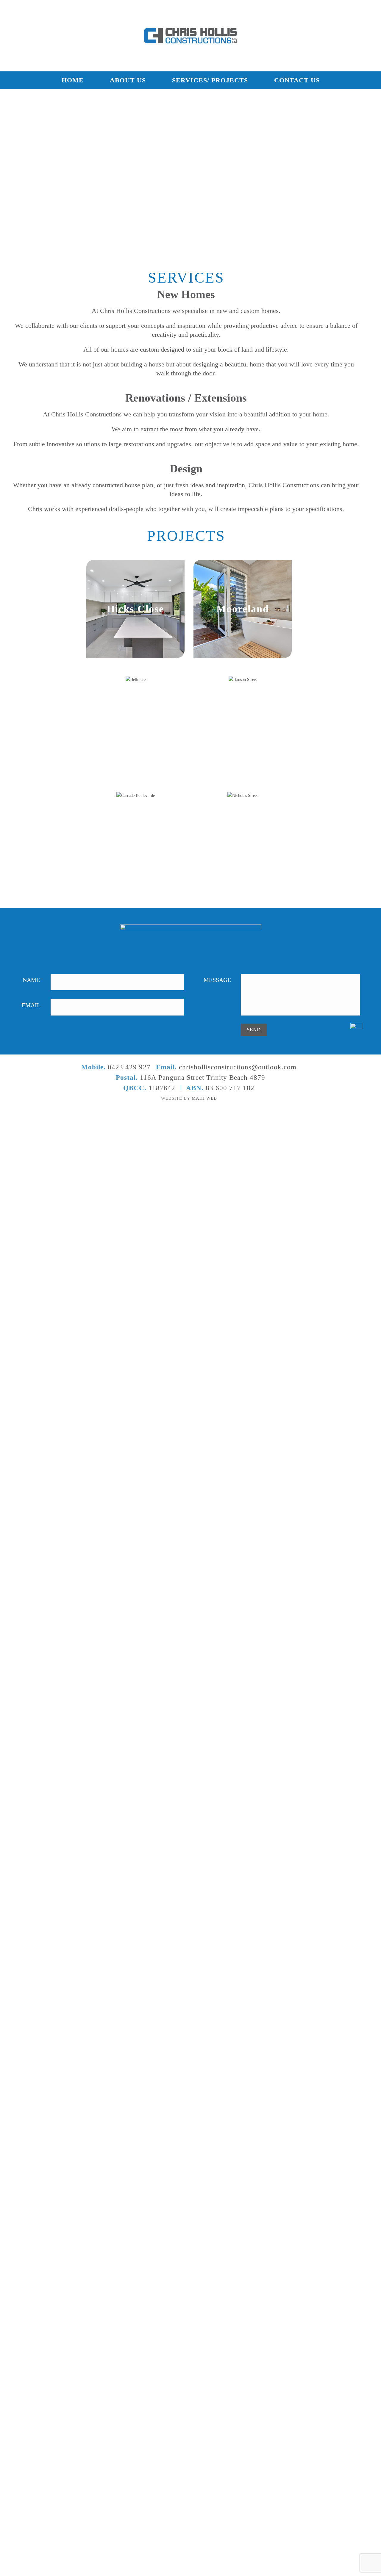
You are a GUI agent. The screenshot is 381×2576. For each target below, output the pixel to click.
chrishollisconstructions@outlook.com (238, 1067)
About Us (128, 80)
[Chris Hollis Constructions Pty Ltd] (191, 36)
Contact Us (297, 80)
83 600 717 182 (230, 1088)
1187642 (162, 1088)
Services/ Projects (210, 80)
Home (73, 80)
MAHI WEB (204, 1098)
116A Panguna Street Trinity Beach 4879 (203, 1078)
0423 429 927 (129, 1067)
